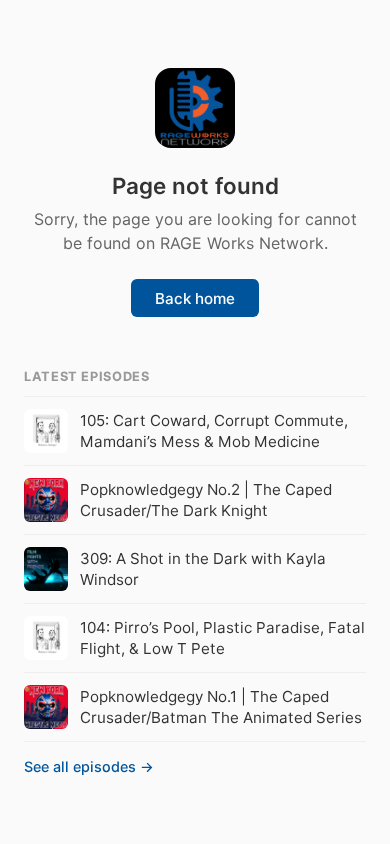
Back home (195, 298)
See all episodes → (89, 766)
